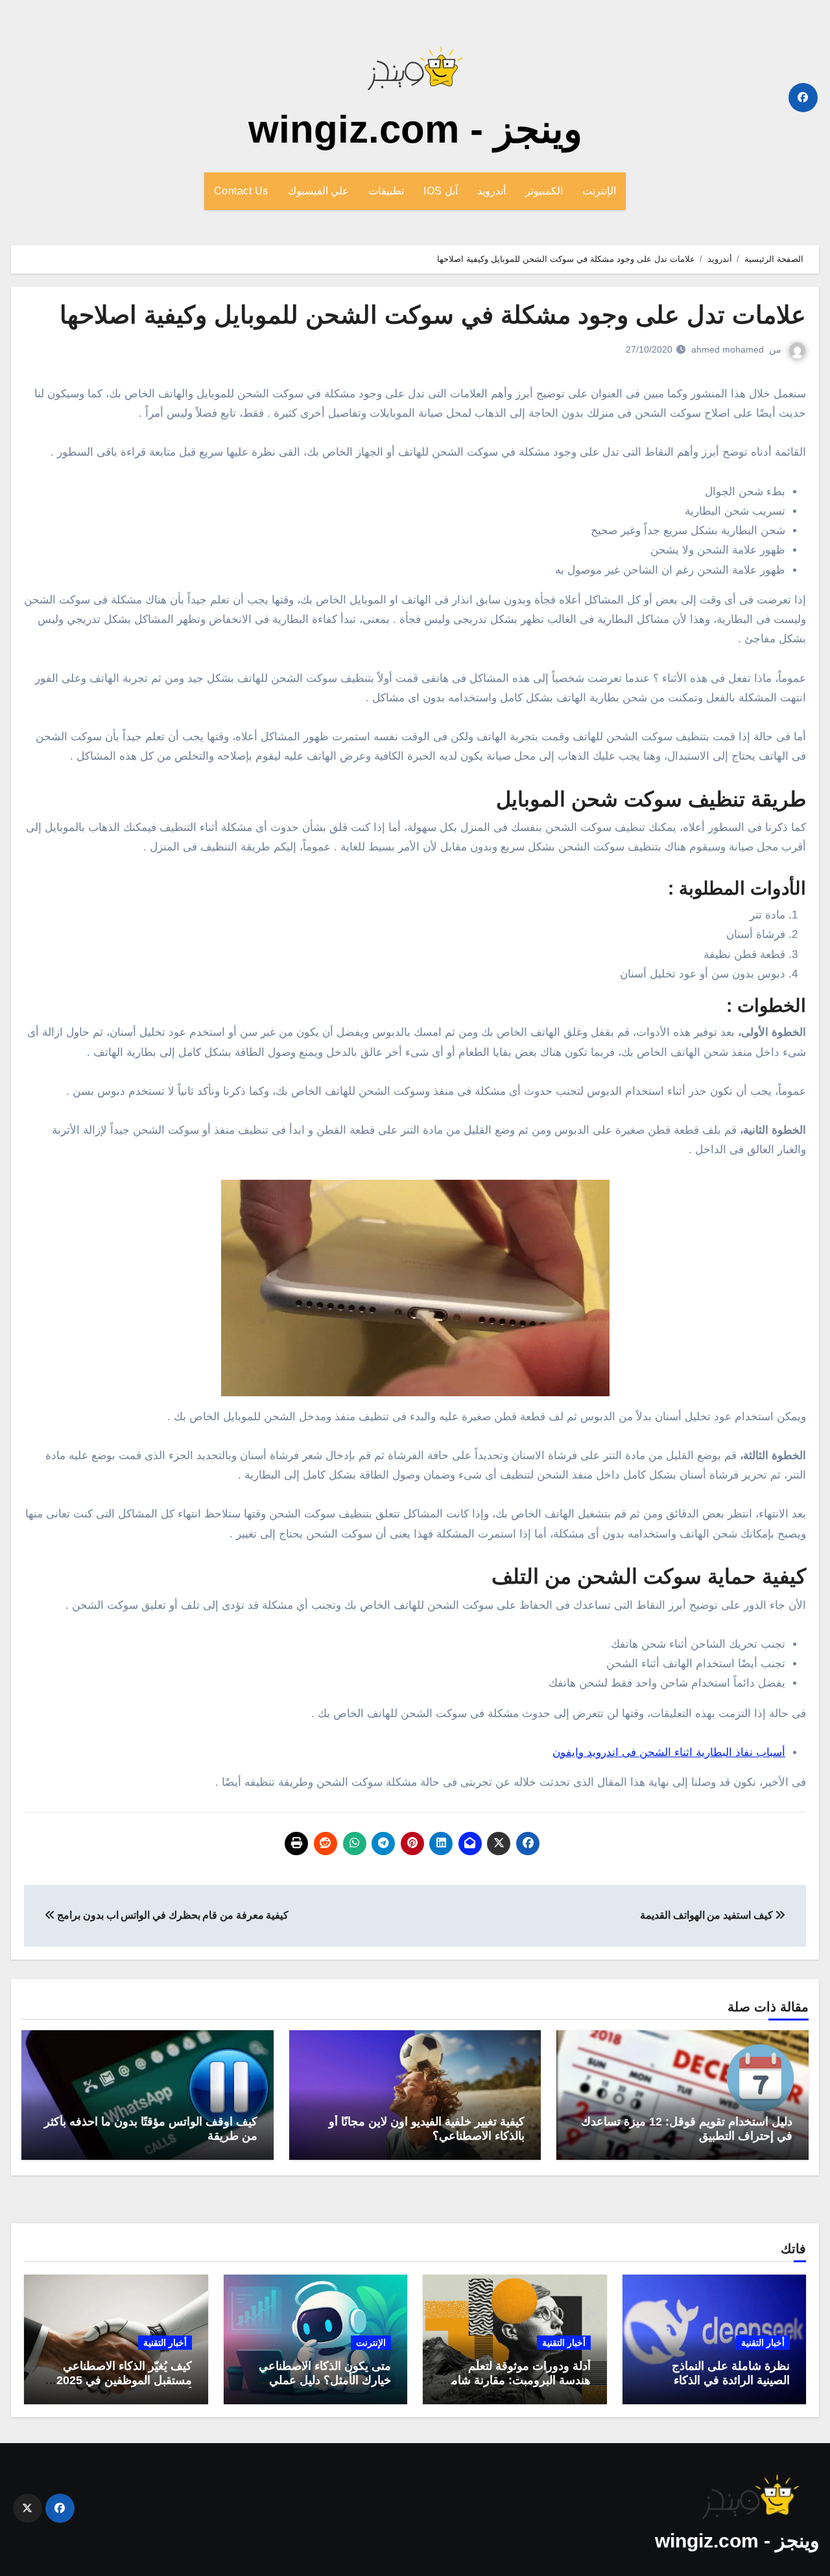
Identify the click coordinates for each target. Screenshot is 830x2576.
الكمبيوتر (544, 191)
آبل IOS (441, 191)
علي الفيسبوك (319, 191)
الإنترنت (599, 191)
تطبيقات (386, 191)
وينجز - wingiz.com (415, 129)
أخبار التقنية (763, 2343)
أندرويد (492, 191)
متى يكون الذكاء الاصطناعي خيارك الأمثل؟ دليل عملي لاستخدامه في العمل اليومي (324, 2380)
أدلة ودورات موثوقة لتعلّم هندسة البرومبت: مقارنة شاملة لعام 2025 (516, 2380)
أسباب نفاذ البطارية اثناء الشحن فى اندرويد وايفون (669, 1752)
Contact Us (241, 191)
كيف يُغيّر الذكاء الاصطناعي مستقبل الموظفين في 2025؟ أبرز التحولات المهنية (121, 2380)
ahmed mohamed (728, 349)
